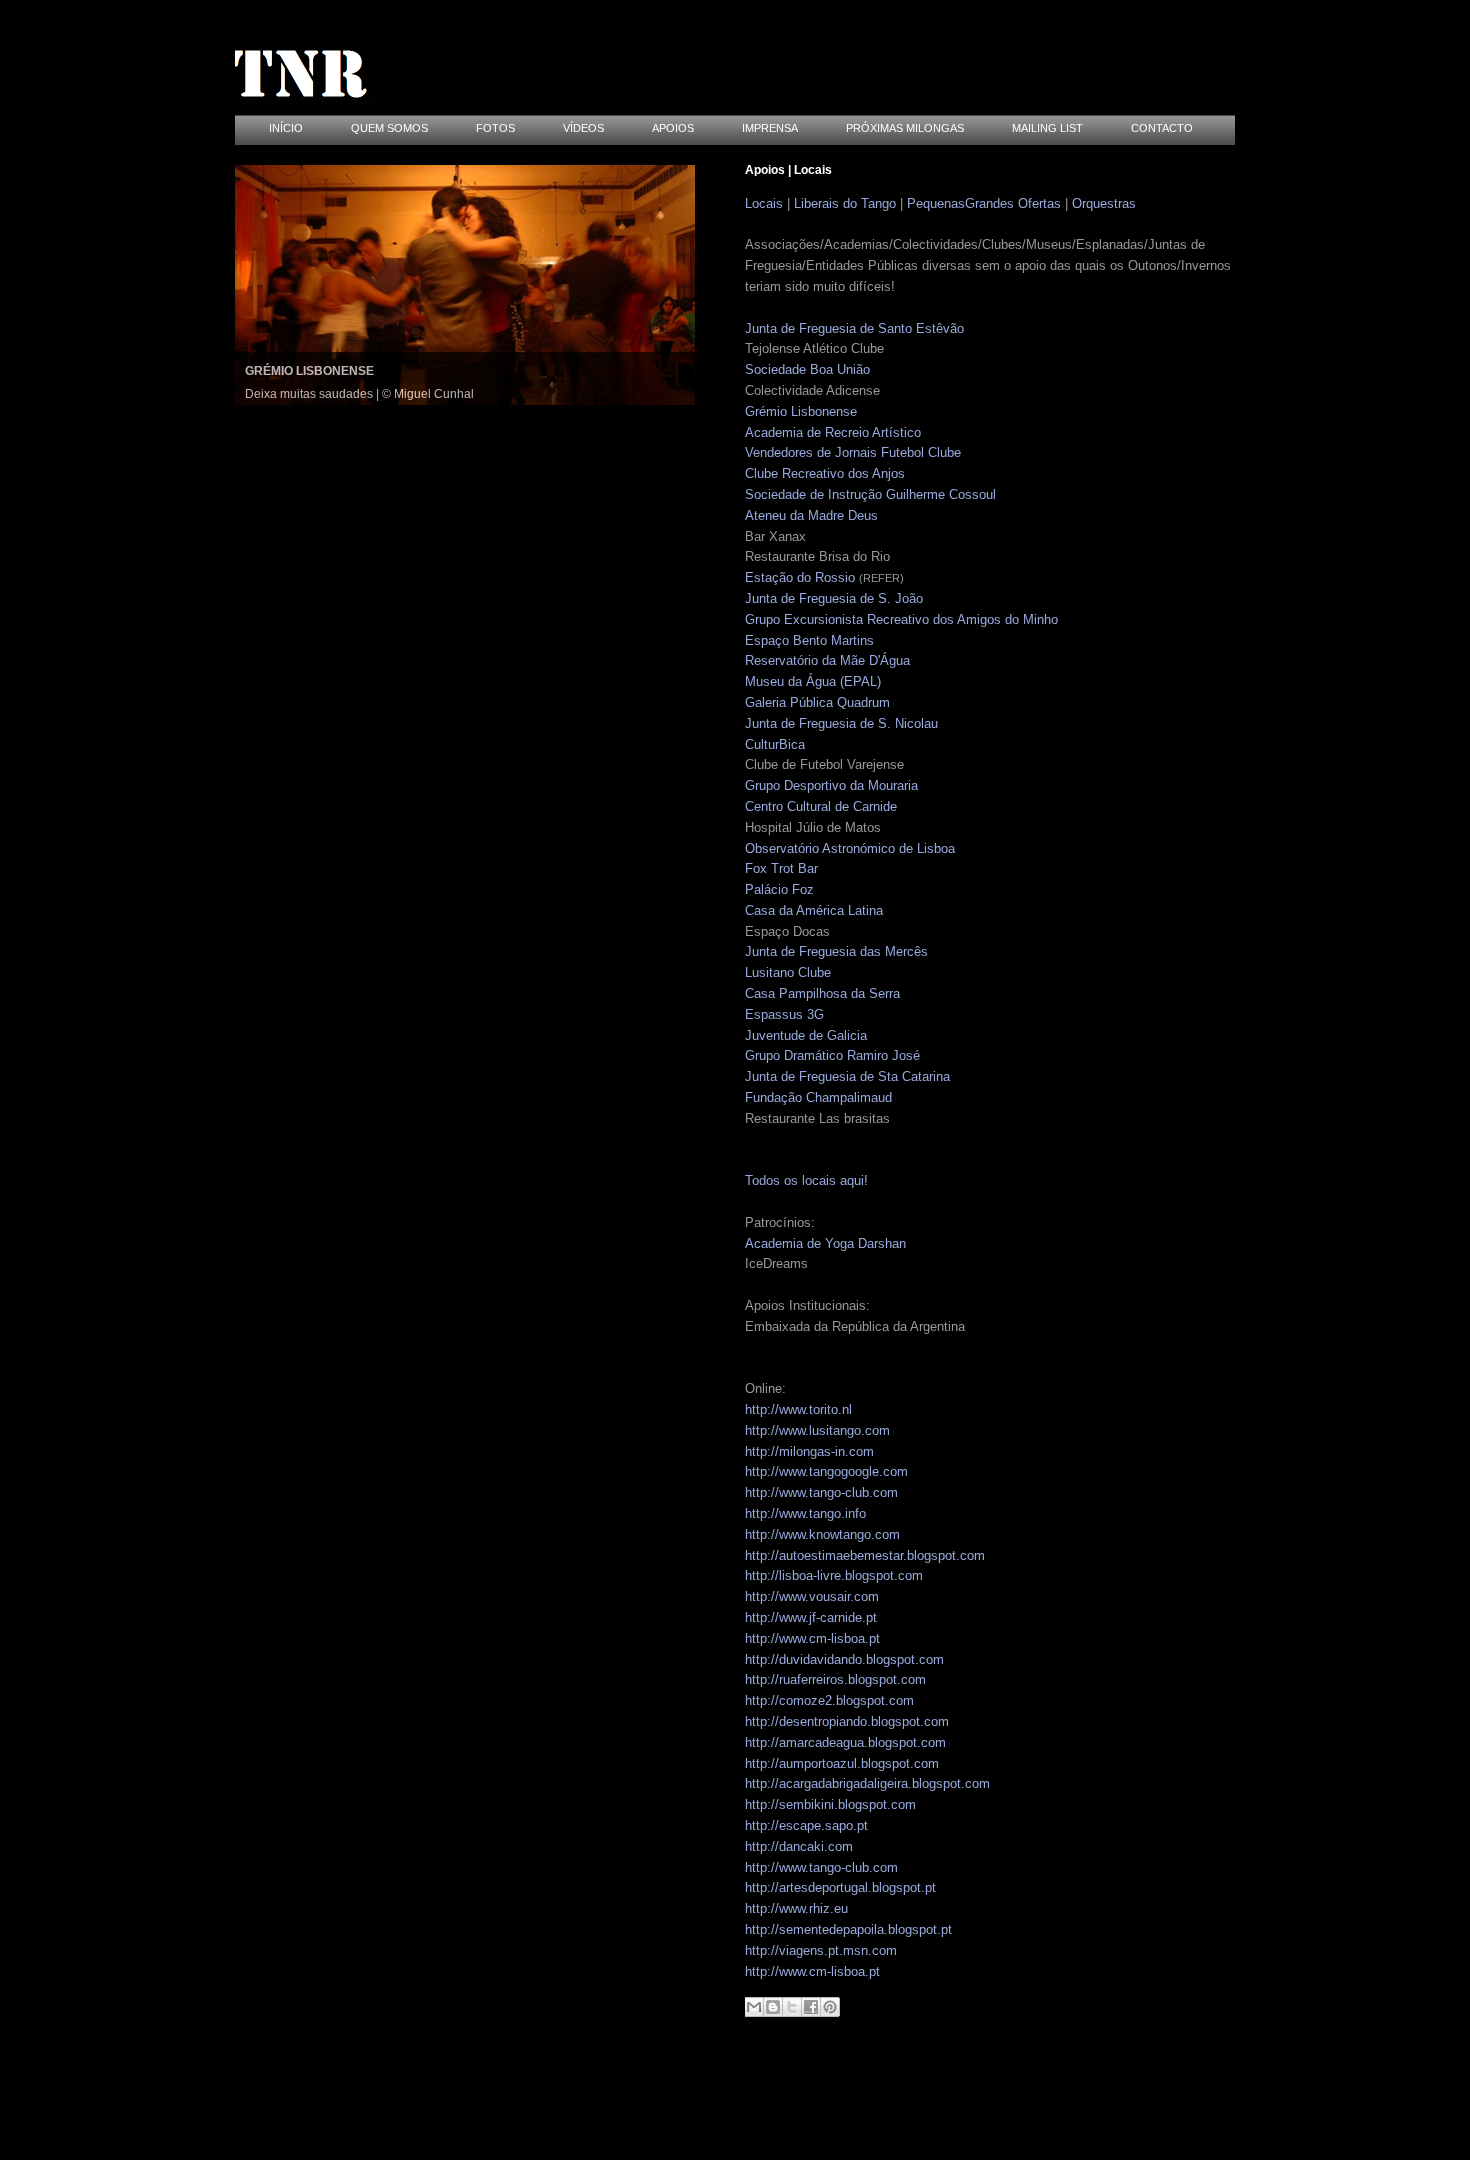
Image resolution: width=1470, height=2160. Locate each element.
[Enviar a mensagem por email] (754, 2007)
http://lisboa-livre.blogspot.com (834, 1575)
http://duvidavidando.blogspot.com (844, 1659)
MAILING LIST (1047, 128)
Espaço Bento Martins (809, 640)
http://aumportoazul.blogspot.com (842, 1763)
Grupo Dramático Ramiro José (832, 1055)
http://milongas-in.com (809, 1451)
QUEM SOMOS (389, 128)
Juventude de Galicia (806, 1035)
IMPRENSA (770, 128)
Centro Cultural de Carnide (821, 806)
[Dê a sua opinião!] (773, 2007)
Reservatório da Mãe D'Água (827, 660)
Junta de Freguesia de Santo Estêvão (854, 328)
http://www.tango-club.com (821, 1492)
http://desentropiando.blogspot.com (847, 1721)
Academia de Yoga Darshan (825, 1243)
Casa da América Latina (814, 910)
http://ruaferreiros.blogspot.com (835, 1679)
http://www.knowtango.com (822, 1534)
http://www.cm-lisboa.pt (812, 1638)
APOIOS (673, 128)
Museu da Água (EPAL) (813, 681)
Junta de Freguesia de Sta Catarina (847, 1076)
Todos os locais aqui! (806, 1180)
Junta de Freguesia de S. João (834, 598)
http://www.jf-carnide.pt (811, 1617)
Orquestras (1104, 203)
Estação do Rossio (800, 577)
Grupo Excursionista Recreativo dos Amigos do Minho (901, 619)
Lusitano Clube (788, 972)
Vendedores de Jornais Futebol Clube (853, 452)
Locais (764, 203)
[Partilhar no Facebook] (811, 2007)
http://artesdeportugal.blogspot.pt (840, 1887)
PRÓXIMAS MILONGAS (905, 128)
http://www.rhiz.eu (796, 1908)
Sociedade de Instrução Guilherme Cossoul (870, 494)
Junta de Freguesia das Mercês (836, 951)
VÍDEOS (583, 128)
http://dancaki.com (799, 1846)
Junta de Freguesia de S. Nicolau (841, 723)
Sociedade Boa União (807, 369)
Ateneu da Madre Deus (811, 515)
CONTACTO (1162, 128)
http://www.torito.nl (798, 1409)
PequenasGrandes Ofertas (984, 203)
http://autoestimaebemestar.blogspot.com (865, 1555)
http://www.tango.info (805, 1513)
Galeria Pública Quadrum (817, 702)
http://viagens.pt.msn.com (821, 1950)
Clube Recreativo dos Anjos (825, 473)
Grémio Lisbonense (801, 411)
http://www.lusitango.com (817, 1430)
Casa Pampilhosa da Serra (822, 993)
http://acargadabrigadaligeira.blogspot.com (867, 1783)
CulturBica (775, 744)
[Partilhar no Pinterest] (830, 2007)
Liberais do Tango (845, 203)
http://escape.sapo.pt (806, 1825)
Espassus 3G (784, 1014)
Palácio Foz (779, 889)
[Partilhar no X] (792, 2007)
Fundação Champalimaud (818, 1097)
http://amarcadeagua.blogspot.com (845, 1742)
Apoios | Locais (788, 170)
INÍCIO (286, 128)
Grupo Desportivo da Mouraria (831, 785)
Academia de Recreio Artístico (833, 432)
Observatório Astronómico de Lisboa (850, 848)
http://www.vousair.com (812, 1596)
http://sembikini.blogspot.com (830, 1804)
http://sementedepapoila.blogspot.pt (848, 1929)
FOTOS (495, 128)
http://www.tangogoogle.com (826, 1471)
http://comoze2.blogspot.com (829, 1700)
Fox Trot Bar (781, 868)
